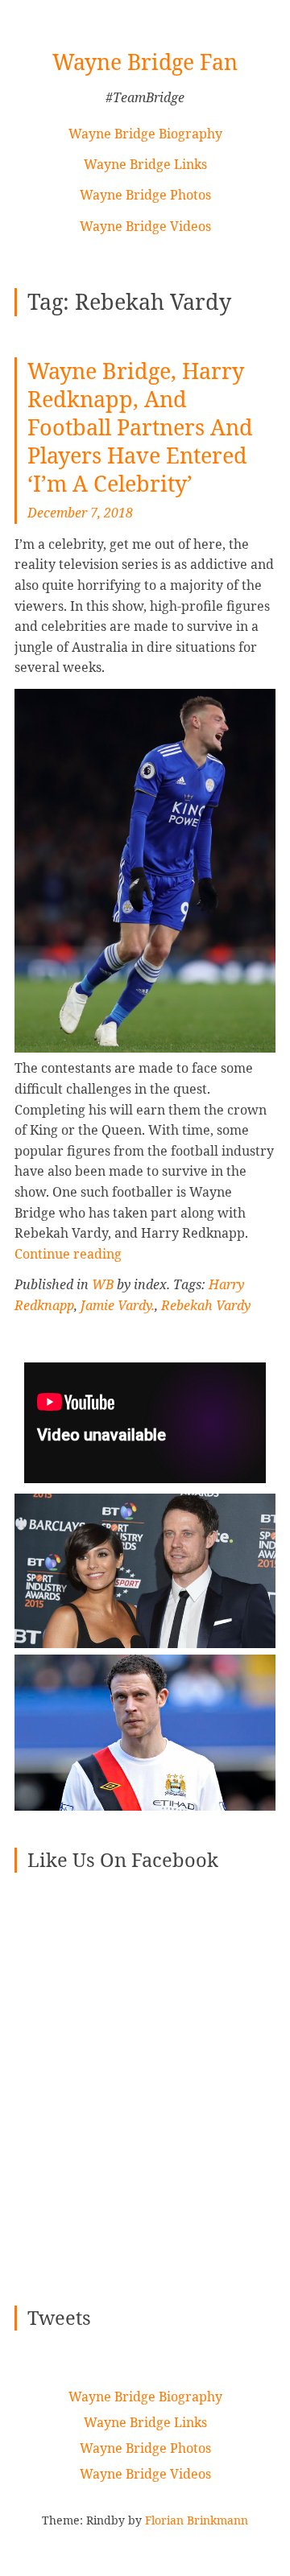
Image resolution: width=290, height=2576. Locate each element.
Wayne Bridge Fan (145, 62)
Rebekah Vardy (206, 1305)
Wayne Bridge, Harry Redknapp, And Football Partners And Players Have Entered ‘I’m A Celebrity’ (140, 427)
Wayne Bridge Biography (145, 134)
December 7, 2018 (80, 513)
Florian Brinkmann (197, 2520)
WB (103, 1284)
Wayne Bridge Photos (145, 195)
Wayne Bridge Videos (145, 226)
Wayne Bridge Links (145, 164)
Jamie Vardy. (118, 1305)
